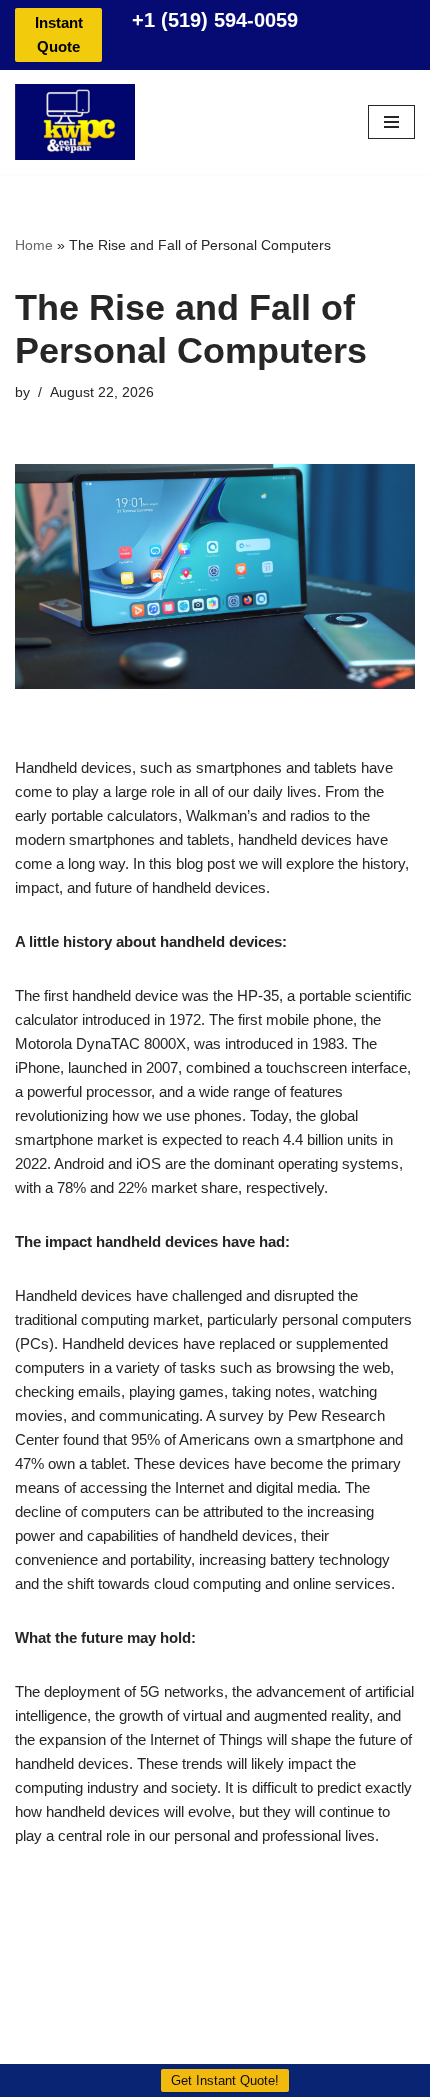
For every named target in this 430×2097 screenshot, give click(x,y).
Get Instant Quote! (225, 2080)
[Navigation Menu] (391, 122)
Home (34, 245)
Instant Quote (59, 34)
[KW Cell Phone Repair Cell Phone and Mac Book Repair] (75, 122)
